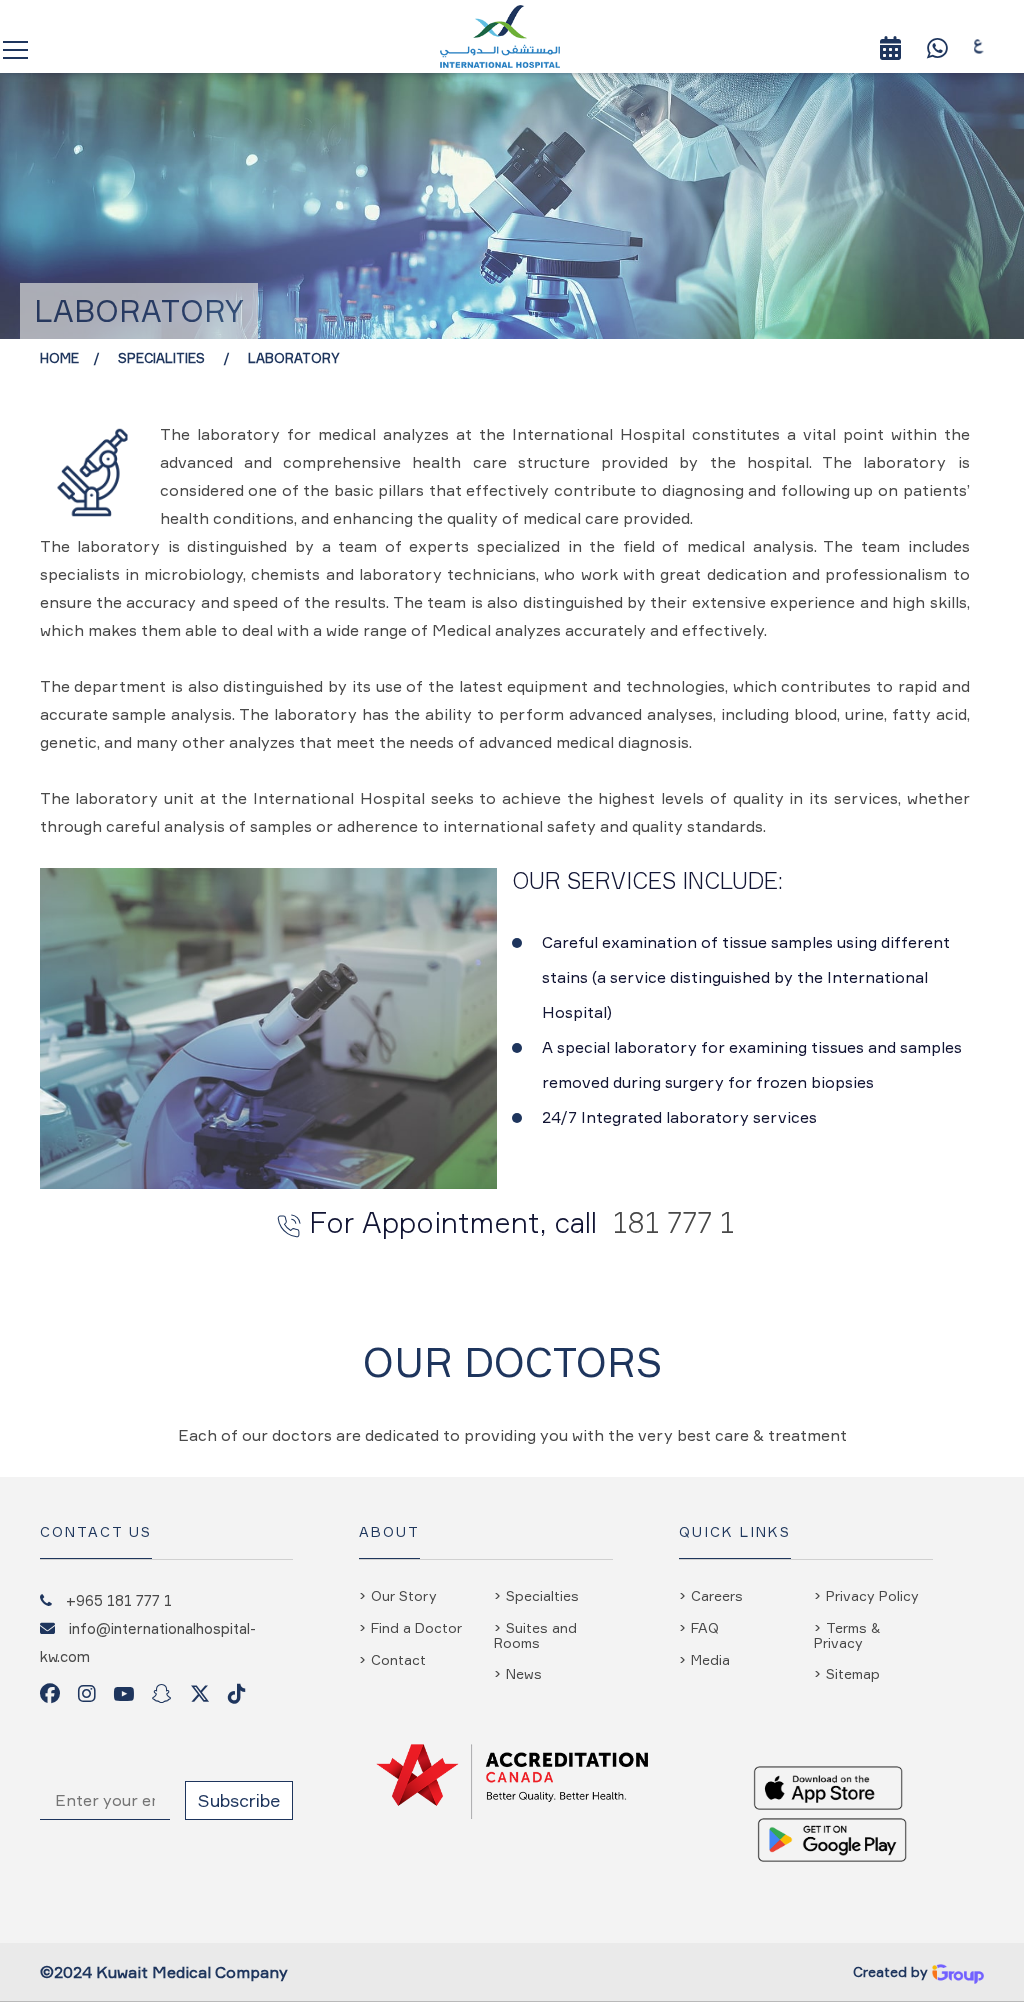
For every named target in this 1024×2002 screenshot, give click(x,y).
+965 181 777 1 (119, 1600)
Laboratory (294, 358)
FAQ (705, 1627)
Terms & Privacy (847, 1635)
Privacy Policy (872, 1595)
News (524, 1673)
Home (59, 358)
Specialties (542, 1595)
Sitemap (853, 1673)
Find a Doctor (416, 1627)
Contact (398, 1659)
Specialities (163, 358)
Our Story (404, 1595)
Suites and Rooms (535, 1635)
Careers (717, 1595)
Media (710, 1659)
